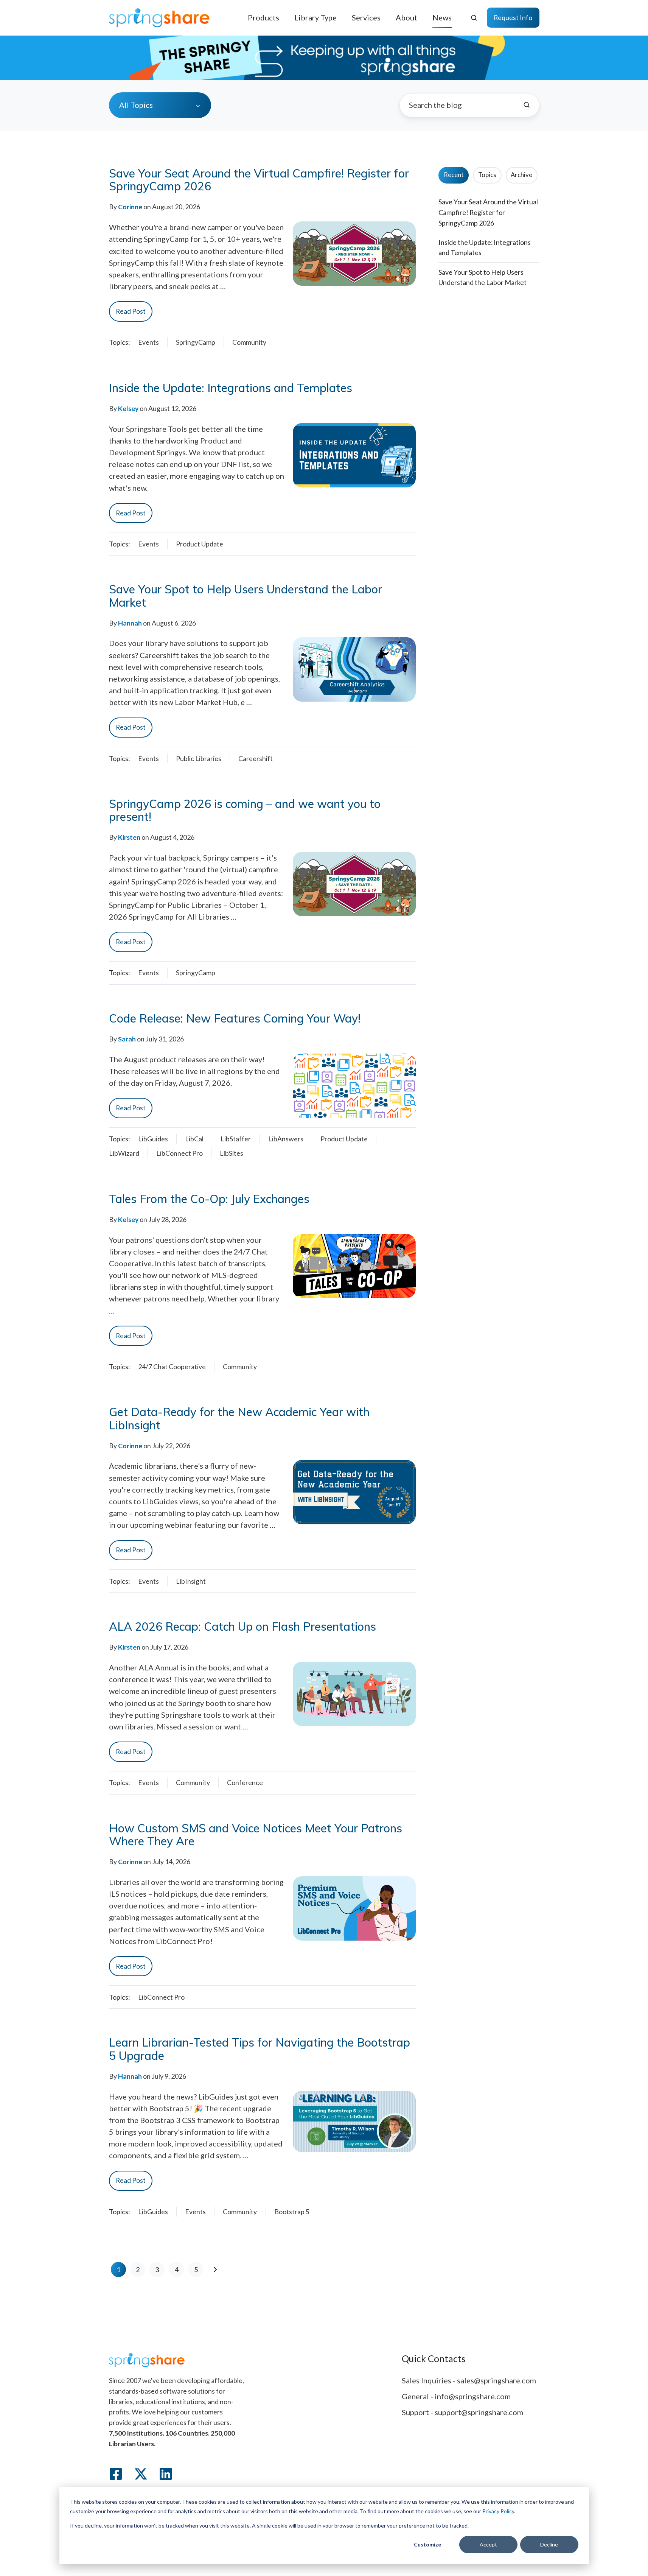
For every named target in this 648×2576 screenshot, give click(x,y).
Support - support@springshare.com (462, 2412)
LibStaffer (236, 1139)
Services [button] (366, 17)
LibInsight (191, 1581)
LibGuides (153, 1139)
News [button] (442, 17)
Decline (549, 2544)
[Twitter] (141, 2474)
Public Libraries (199, 758)
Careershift (256, 758)
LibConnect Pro (179, 1153)
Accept (488, 2544)
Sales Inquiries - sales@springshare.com (469, 2380)
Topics (487, 175)
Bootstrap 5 (292, 2212)
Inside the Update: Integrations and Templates (231, 388)
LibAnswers (286, 1139)
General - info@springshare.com (456, 2396)
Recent (454, 175)
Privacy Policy (498, 2511)
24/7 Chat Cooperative (172, 1367)
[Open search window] (474, 18)
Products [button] (263, 17)
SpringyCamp (196, 342)
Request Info (513, 17)
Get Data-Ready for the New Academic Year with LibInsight (239, 1418)
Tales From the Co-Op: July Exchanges (209, 1199)
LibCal (194, 1139)
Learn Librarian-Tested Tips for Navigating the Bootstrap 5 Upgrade (260, 2049)
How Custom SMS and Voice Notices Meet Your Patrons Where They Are (256, 1835)
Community (249, 342)
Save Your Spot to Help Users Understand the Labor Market (246, 596)
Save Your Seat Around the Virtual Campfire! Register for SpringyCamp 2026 (259, 180)
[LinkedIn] (166, 2474)
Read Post (131, 311)
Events (148, 342)
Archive (521, 175)
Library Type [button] (315, 17)
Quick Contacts (434, 2359)
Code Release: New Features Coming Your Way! (235, 1018)
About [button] (406, 17)
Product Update (200, 544)
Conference (245, 1782)
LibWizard (124, 1153)
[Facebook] (116, 2474)
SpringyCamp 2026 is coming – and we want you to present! (245, 810)
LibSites (232, 1153)
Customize (427, 2544)
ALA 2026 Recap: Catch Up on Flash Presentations (242, 1627)
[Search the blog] (527, 105)
